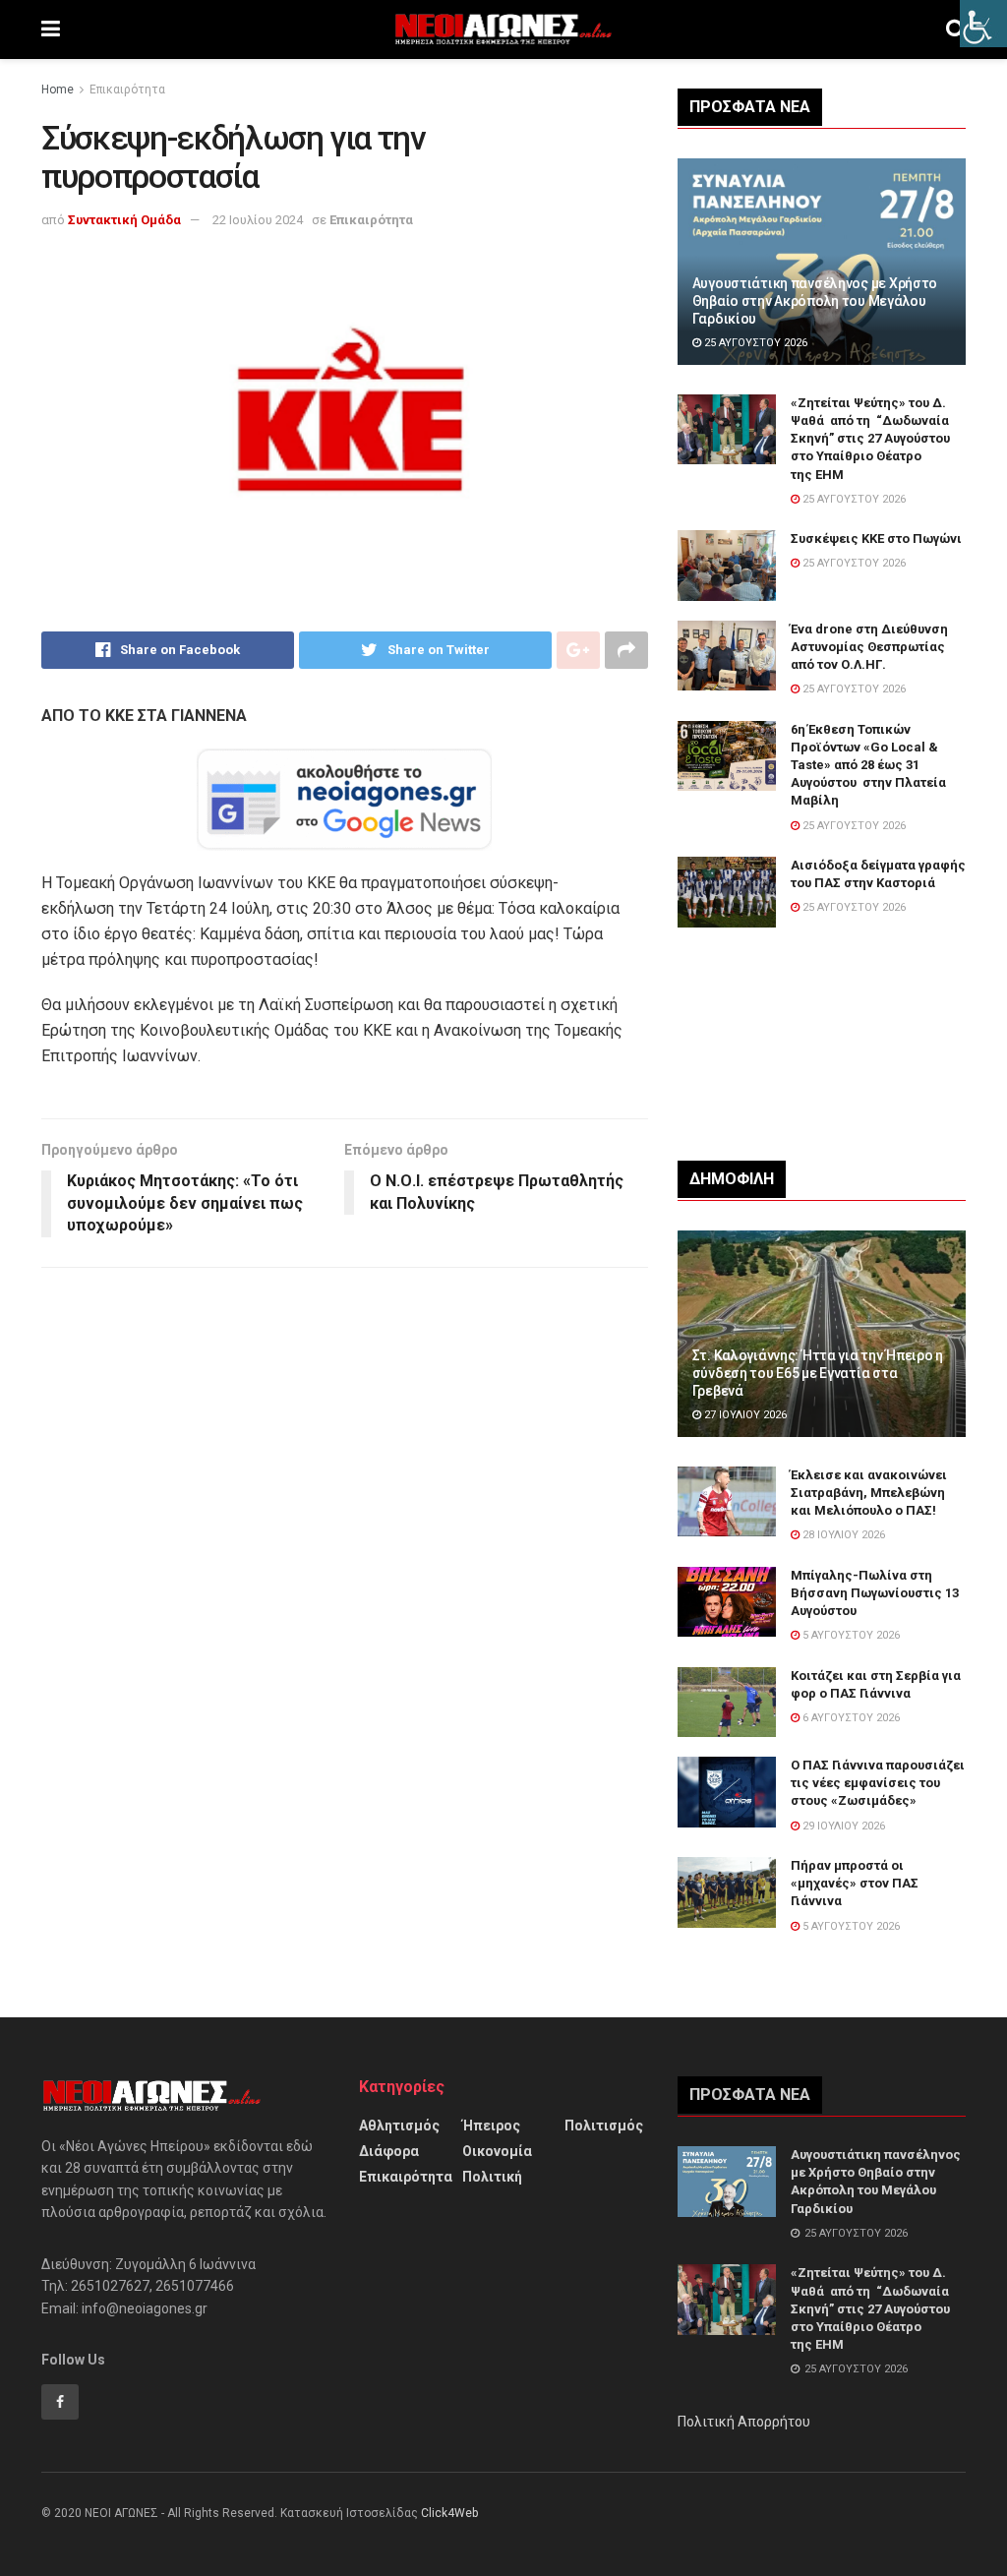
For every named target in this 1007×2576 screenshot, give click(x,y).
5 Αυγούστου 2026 (850, 1635)
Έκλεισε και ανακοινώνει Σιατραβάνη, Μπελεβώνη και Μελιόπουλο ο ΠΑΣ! (869, 1493)
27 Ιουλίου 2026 (744, 1415)
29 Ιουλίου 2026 (842, 1826)
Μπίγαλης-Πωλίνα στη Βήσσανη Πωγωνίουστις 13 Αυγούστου (875, 1593)
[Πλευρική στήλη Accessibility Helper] (983, 24)
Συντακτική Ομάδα (124, 220)
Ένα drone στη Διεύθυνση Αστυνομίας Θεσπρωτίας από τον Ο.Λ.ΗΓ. (869, 647)
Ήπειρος (491, 2126)
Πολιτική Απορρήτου (744, 2422)
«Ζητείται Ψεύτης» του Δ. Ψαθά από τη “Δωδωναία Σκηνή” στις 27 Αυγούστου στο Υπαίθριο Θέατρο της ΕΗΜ (870, 439)
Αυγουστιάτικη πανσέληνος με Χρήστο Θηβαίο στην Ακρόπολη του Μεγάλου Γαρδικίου (815, 301)
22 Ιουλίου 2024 (258, 220)
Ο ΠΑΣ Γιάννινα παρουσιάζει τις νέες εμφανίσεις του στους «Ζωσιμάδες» (878, 1783)
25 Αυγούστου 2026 (754, 343)
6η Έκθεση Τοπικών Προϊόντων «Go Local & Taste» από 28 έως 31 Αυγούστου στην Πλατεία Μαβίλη (868, 765)
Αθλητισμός (399, 2126)
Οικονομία (497, 2151)
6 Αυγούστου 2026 (850, 1718)
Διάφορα (389, 2151)
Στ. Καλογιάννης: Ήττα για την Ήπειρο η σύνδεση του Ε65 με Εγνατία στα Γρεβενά (818, 1373)
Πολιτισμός (604, 2126)
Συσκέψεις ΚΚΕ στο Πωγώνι (876, 539)
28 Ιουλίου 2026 (842, 1535)
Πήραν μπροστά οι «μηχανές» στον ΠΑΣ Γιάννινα (855, 1883)
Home (58, 90)
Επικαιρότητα (127, 90)
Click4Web (449, 2513)
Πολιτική (492, 2177)
